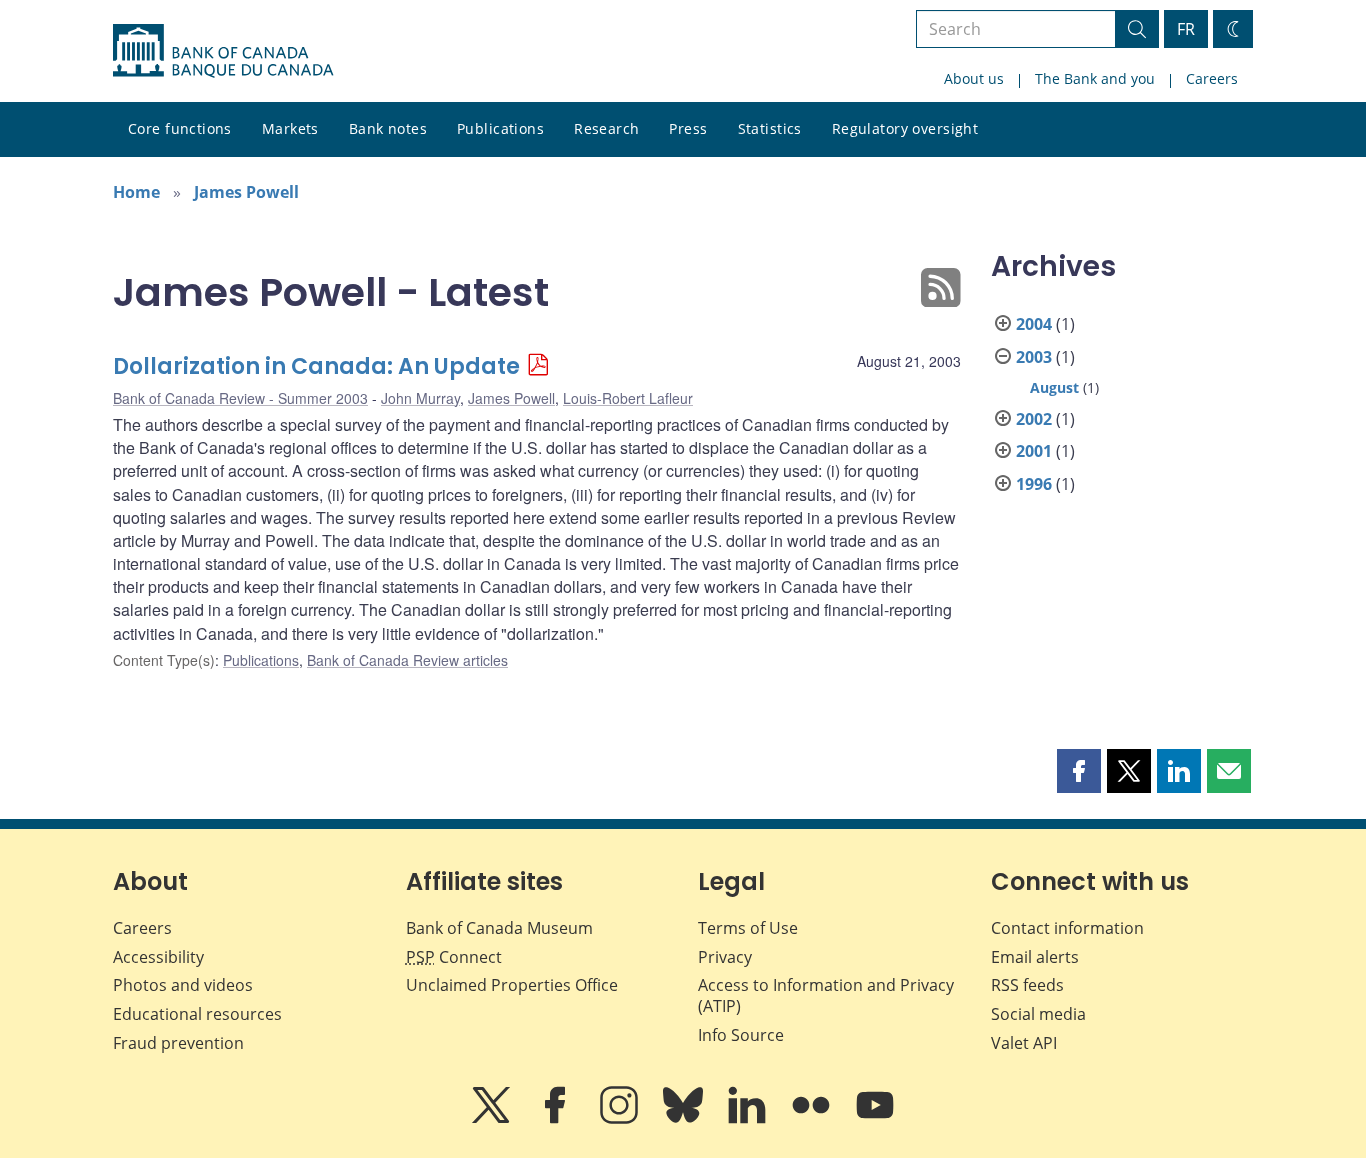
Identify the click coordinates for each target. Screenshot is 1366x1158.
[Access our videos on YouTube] (875, 1119)
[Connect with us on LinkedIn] (749, 1119)
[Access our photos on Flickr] (813, 1119)
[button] (1079, 771)
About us (974, 78)
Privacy (725, 957)
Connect (454, 957)
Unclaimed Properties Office (512, 985)
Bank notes (388, 128)
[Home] (223, 51)
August (1054, 387)
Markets (290, 128)
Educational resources (197, 1014)
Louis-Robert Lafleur (628, 398)
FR (1186, 29)
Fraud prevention (178, 1043)
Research (606, 128)
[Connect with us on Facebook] (557, 1119)
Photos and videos (183, 985)
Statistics (770, 128)
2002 (1034, 419)
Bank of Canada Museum (499, 928)
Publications (500, 128)
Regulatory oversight (905, 128)
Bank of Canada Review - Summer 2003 (240, 398)
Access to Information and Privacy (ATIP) (826, 995)
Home (136, 192)
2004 (1034, 324)
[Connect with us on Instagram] (621, 1119)
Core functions (180, 128)
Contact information (1067, 928)
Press (688, 128)
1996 (1034, 484)
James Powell (246, 192)
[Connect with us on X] (493, 1119)
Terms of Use (748, 928)
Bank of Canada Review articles (407, 660)
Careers (1212, 78)
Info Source (741, 1035)
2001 (1034, 451)
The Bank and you (1095, 78)
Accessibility (158, 957)
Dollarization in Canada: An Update (316, 366)
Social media (1038, 1014)
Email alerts (1035, 957)
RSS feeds (1027, 985)
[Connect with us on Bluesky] (685, 1119)
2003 (1034, 357)
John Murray (420, 398)
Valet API (1024, 1043)
